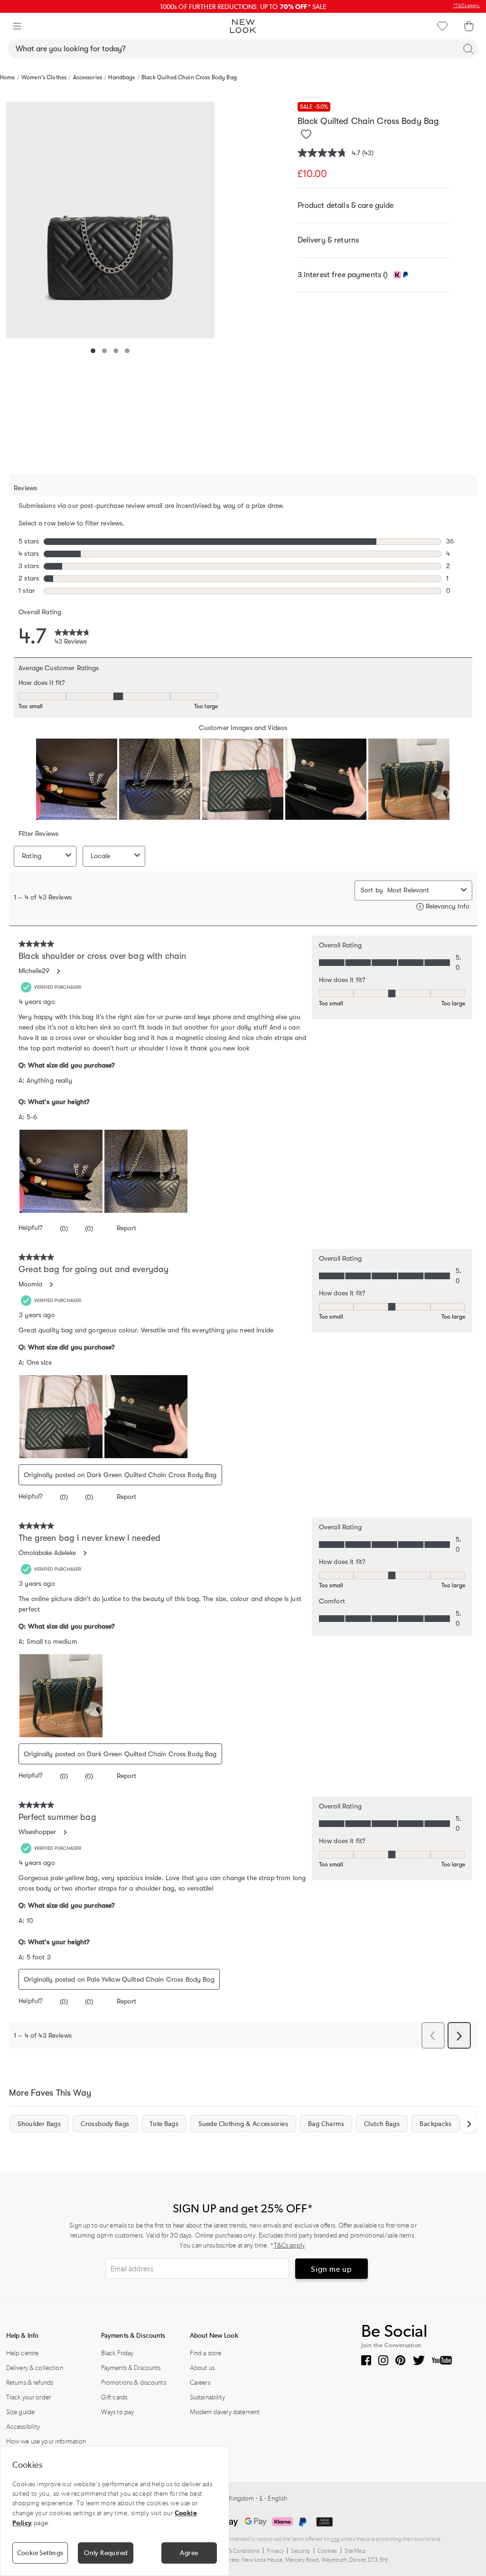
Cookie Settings (40, 2553)
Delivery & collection (35, 2368)
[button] (17, 26)
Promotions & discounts (134, 2383)
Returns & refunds (30, 2383)
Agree (189, 2553)
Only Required (106, 2553)
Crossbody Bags (105, 2124)
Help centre (23, 2353)
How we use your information (46, 2441)
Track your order (28, 2397)
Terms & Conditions (236, 2551)
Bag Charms (326, 2124)
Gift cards (114, 2397)
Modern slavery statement (225, 2412)
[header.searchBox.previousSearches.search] (468, 49)
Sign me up (332, 2269)
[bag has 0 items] (469, 26)
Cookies (327, 2551)
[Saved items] (442, 26)
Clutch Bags (382, 2124)
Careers (200, 2383)
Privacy (275, 2551)
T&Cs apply (289, 2245)
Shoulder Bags (39, 2124)
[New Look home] (243, 26)
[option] (111, 220)
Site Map (355, 2551)
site (335, 2539)
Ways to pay (118, 2412)
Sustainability (207, 2397)
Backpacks (435, 2124)
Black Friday (117, 2353)
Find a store (206, 2353)
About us (202, 2368)
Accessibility (23, 2427)
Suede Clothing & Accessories (243, 2124)
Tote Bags (164, 2124)
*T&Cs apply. (467, 6)
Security (300, 2551)
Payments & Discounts (131, 2368)
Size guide (20, 2412)
